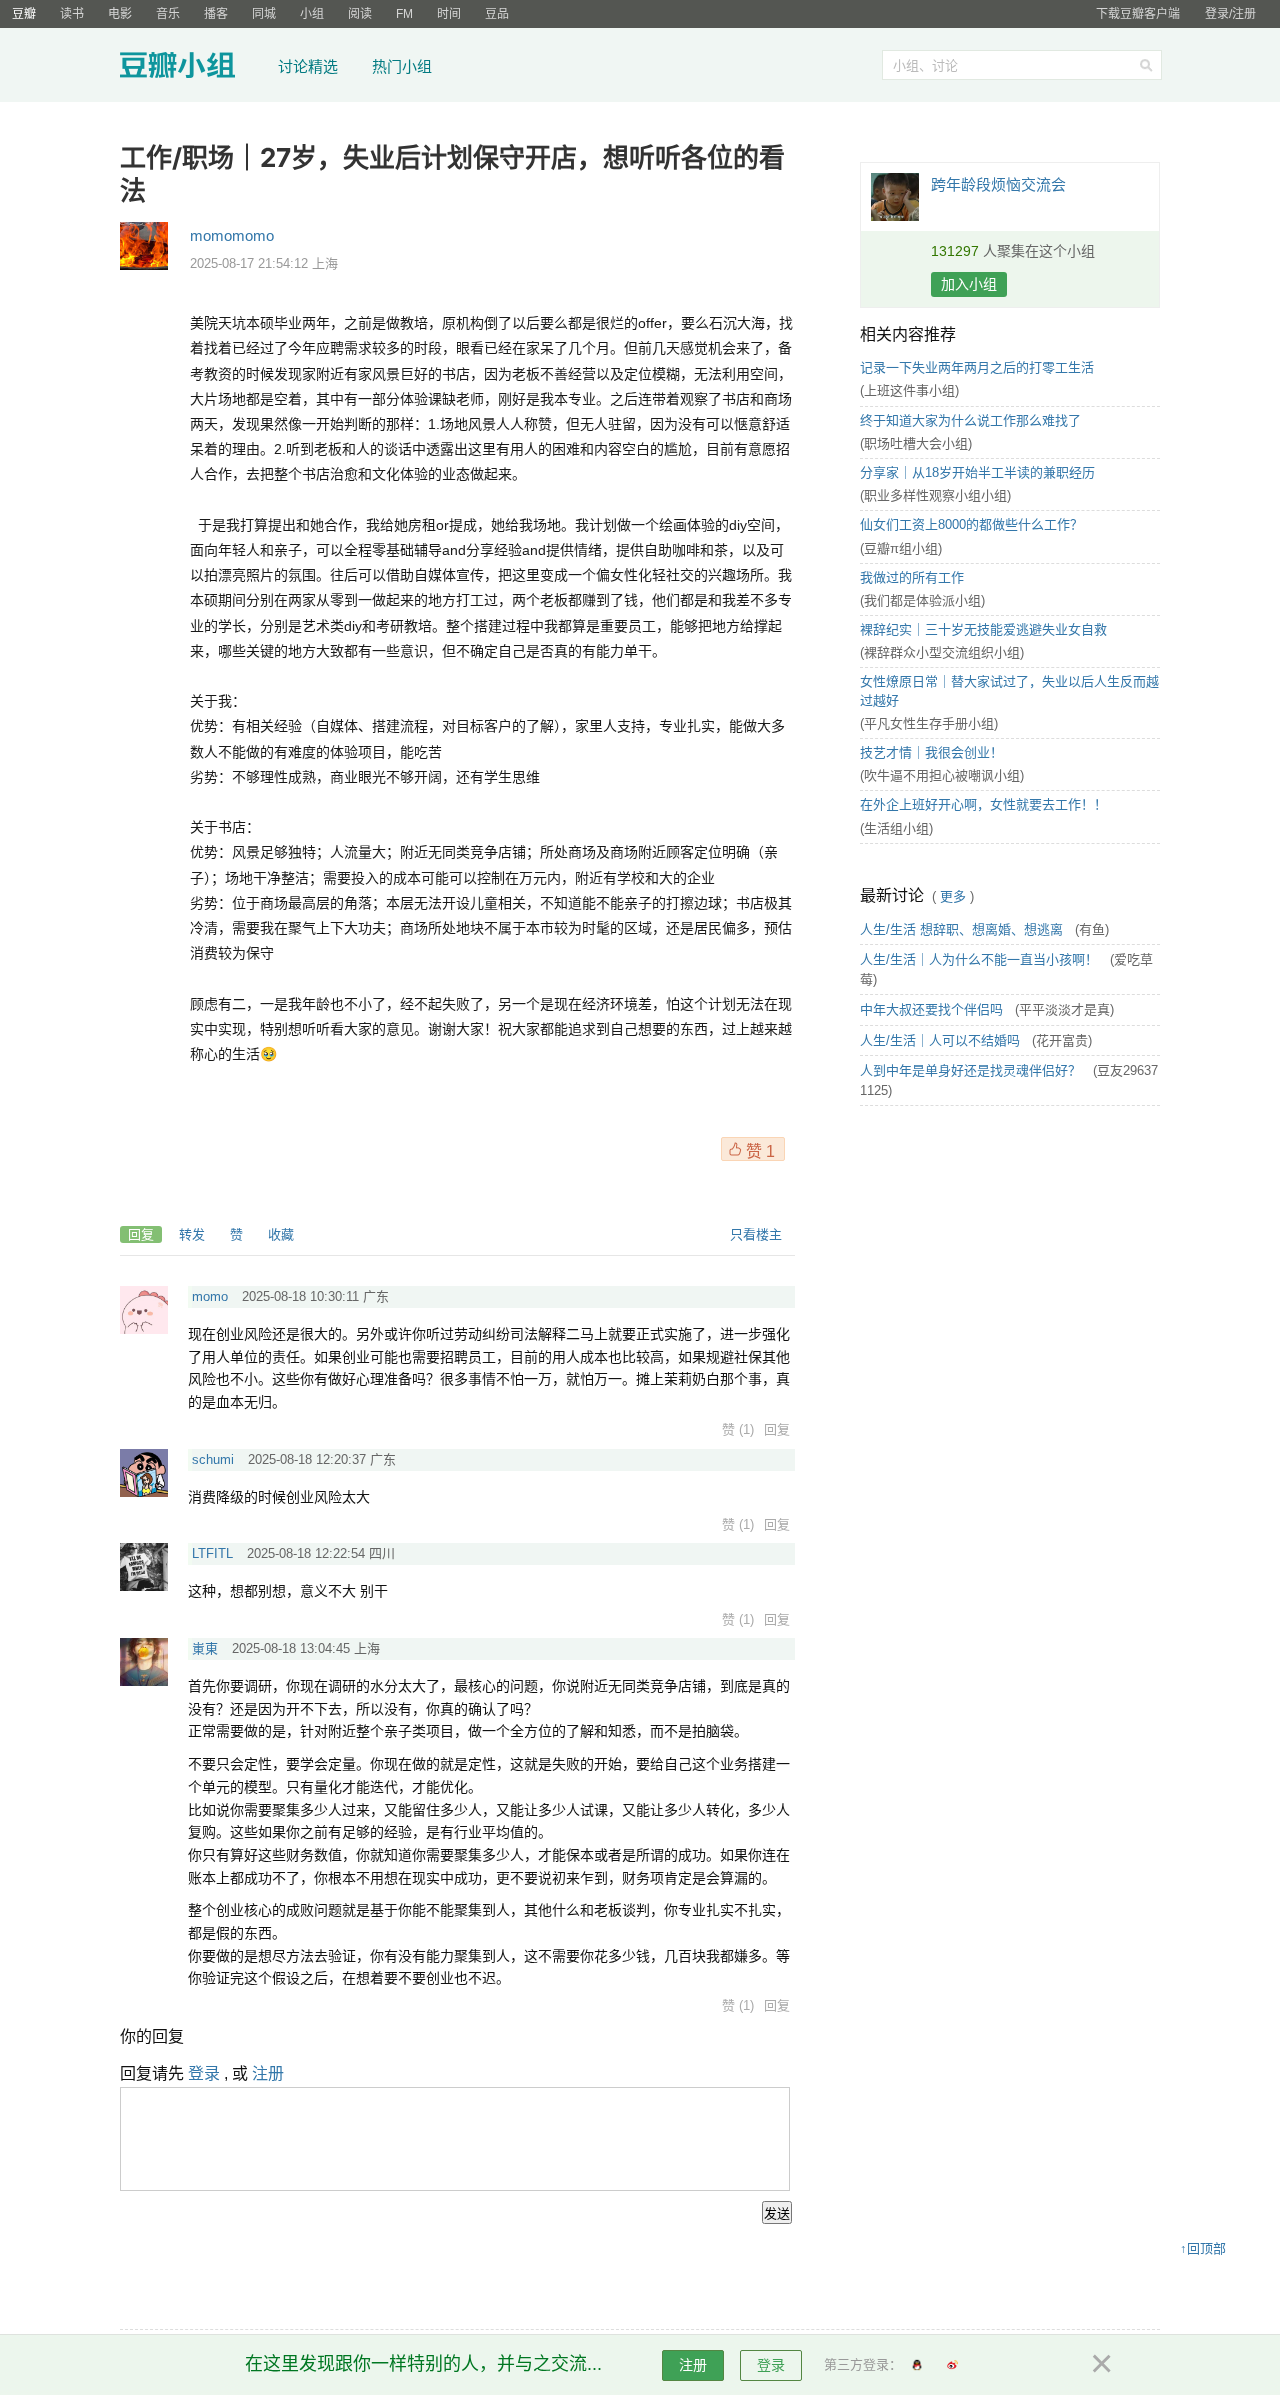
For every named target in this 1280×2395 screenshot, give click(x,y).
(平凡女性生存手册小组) (929, 723)
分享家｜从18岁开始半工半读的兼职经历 (977, 472)
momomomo (232, 235)
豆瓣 (24, 14)
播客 (216, 14)
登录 (204, 2073)
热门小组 (402, 66)
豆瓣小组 (192, 68)
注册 (268, 2073)
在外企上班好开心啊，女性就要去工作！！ (983, 804)
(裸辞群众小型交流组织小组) (942, 652)
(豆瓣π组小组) (901, 548)
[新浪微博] (952, 2365)
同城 (264, 14)
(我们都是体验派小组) (922, 600)
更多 (953, 896)
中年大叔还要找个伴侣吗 (933, 1009)
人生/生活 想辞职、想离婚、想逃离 (963, 929)
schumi (213, 1459)
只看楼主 (756, 1234)
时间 (449, 14)
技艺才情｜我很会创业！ (931, 752)
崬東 (205, 1648)
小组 (312, 14)
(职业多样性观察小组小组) (935, 495)
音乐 (168, 14)
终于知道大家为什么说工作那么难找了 (970, 420)
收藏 (281, 1234)
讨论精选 (308, 66)
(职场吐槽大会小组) (916, 443)
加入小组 (969, 284)
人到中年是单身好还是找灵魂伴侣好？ (972, 1070)
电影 (120, 14)
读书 (72, 14)
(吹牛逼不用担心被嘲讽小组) (942, 775)
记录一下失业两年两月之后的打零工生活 (977, 367)
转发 (192, 1234)
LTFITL (212, 1553)
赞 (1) (738, 1429)
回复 (141, 1234)
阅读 (360, 14)
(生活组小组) (896, 828)
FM (404, 14)
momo (210, 1296)
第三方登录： (863, 2364)
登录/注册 (1230, 14)
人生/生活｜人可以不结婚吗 (942, 1040)
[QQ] (917, 2365)
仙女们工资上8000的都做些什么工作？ (971, 524)
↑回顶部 (1203, 2248)
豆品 (497, 14)
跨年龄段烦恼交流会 (998, 184)
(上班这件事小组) (909, 390)
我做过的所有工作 (912, 577)
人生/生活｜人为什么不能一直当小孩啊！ (981, 959)
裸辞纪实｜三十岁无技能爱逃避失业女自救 (983, 629)
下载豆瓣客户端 (1138, 14)
